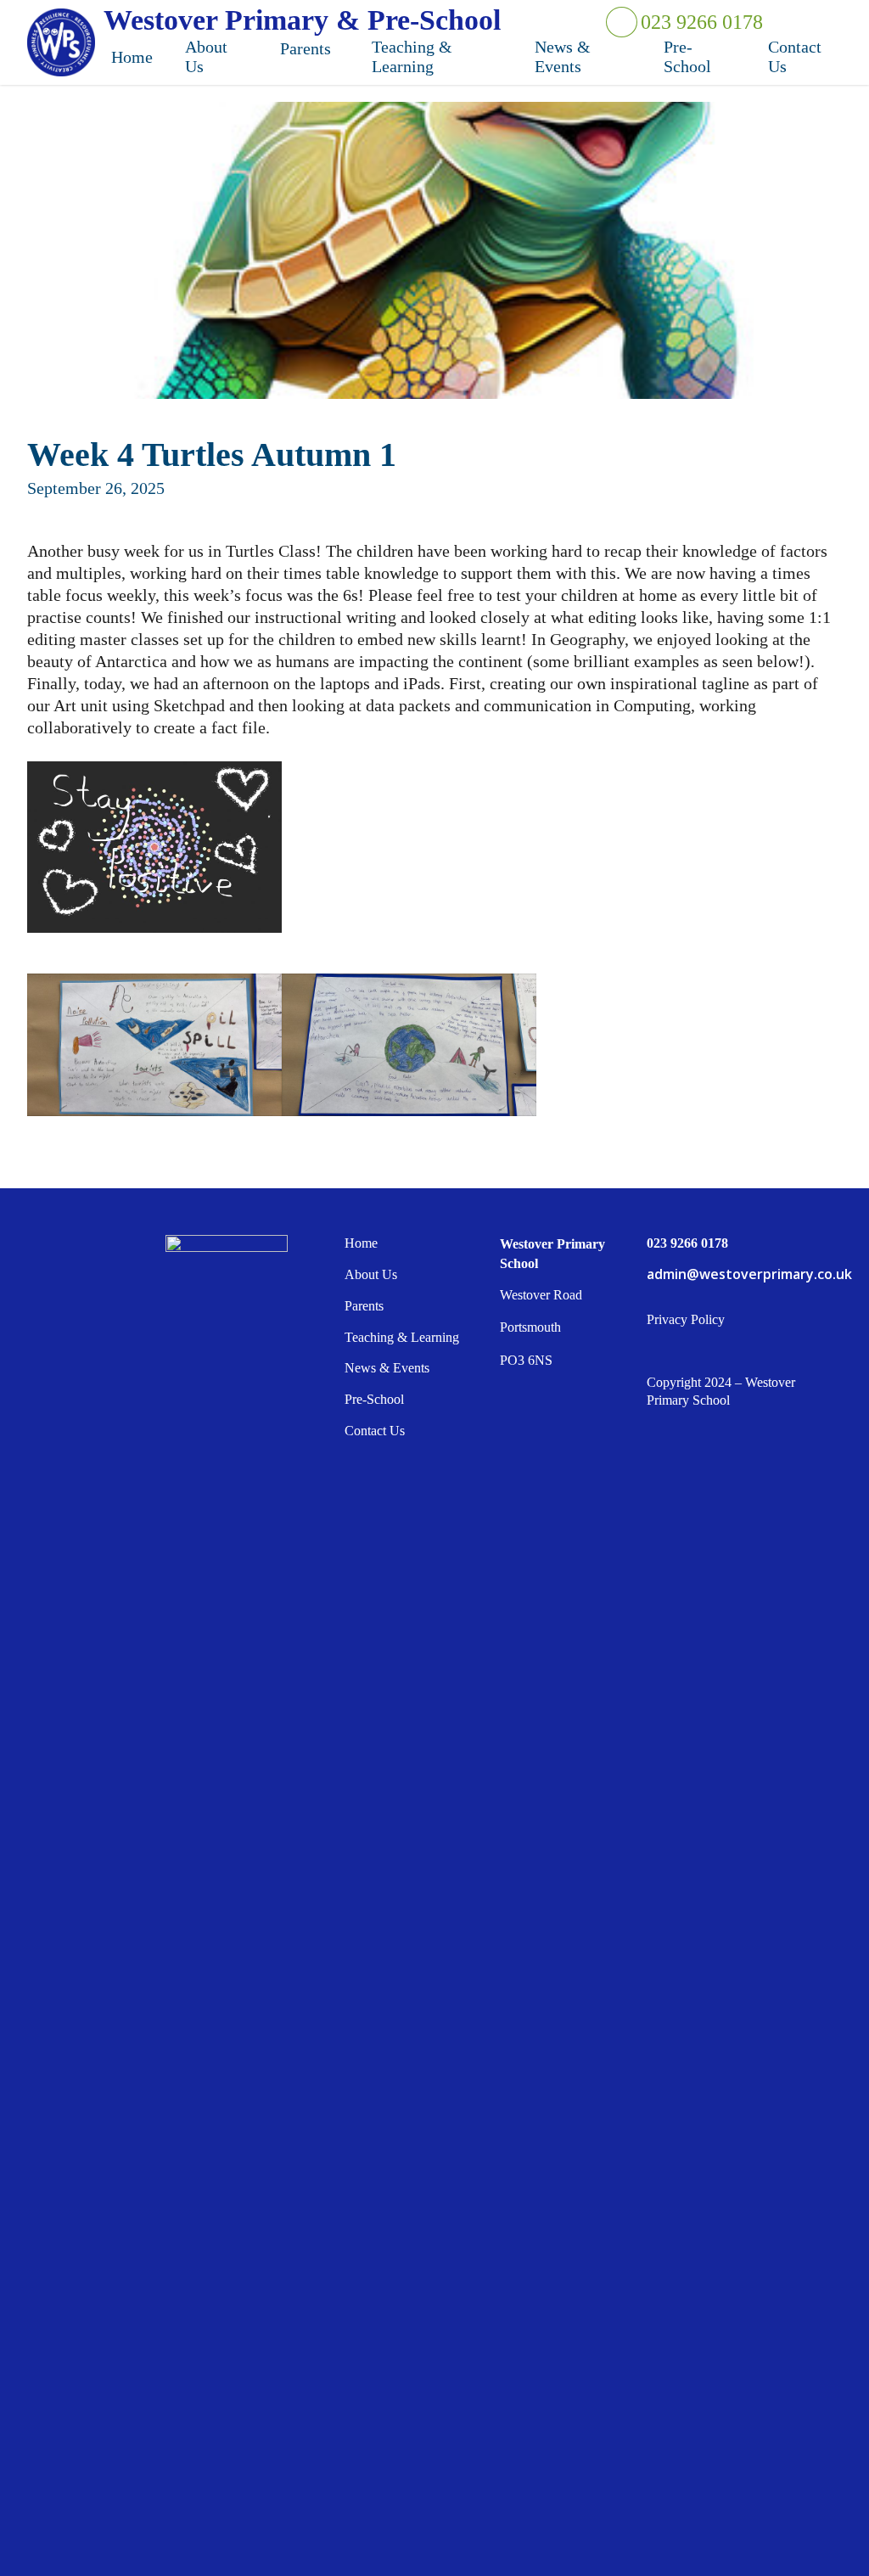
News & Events (387, 1368)
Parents (364, 1306)
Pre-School (374, 1399)
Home (361, 1243)
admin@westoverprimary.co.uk (743, 1274)
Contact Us (375, 1431)
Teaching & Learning (402, 1337)
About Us (371, 1274)
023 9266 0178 (700, 22)
